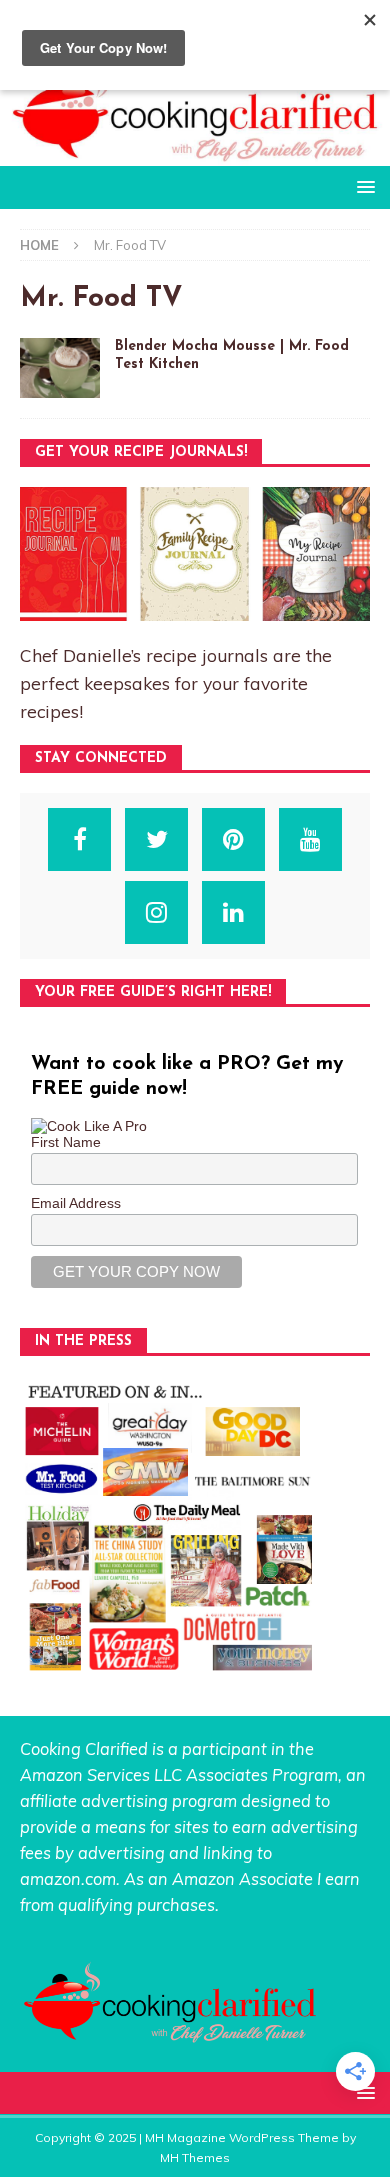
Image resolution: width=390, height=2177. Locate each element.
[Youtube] (310, 839)
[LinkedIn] (233, 912)
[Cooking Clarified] (195, 154)
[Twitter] (156, 839)
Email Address (76, 1203)
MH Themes (195, 2157)
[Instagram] (156, 912)
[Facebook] (79, 839)
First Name (66, 1142)
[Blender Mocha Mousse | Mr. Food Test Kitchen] (60, 368)
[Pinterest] (233, 839)
